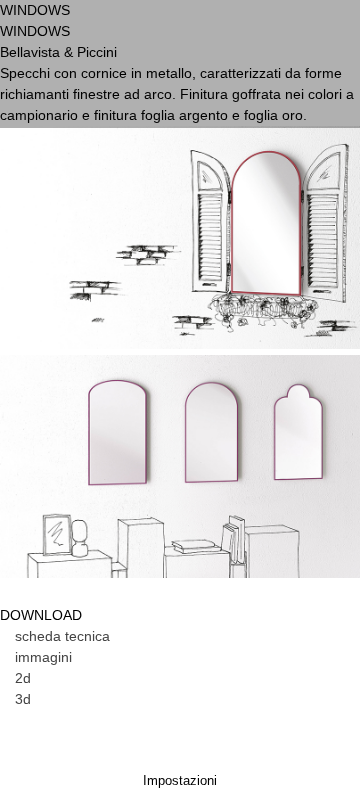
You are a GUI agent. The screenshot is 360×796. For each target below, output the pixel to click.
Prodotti (88, 182)
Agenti (78, 282)
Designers (211, 182)
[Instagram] (283, 42)
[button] (55, 636)
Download (190, 282)
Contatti (86, 382)
